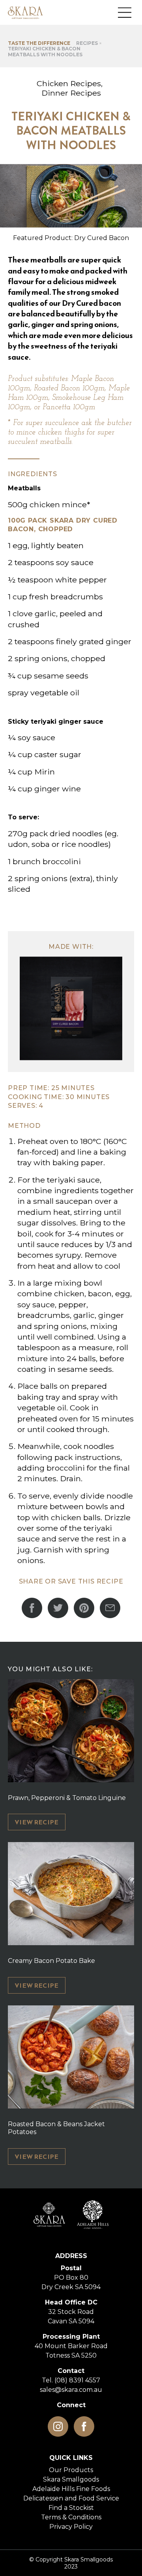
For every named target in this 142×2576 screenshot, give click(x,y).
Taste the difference (39, 43)
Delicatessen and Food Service (71, 2498)
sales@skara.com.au (71, 2390)
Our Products (71, 2470)
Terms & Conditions (71, 2517)
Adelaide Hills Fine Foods (71, 2489)
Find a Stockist (71, 2508)
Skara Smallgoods (71, 2479)
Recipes (87, 43)
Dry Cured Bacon (102, 238)
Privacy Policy (71, 2527)
